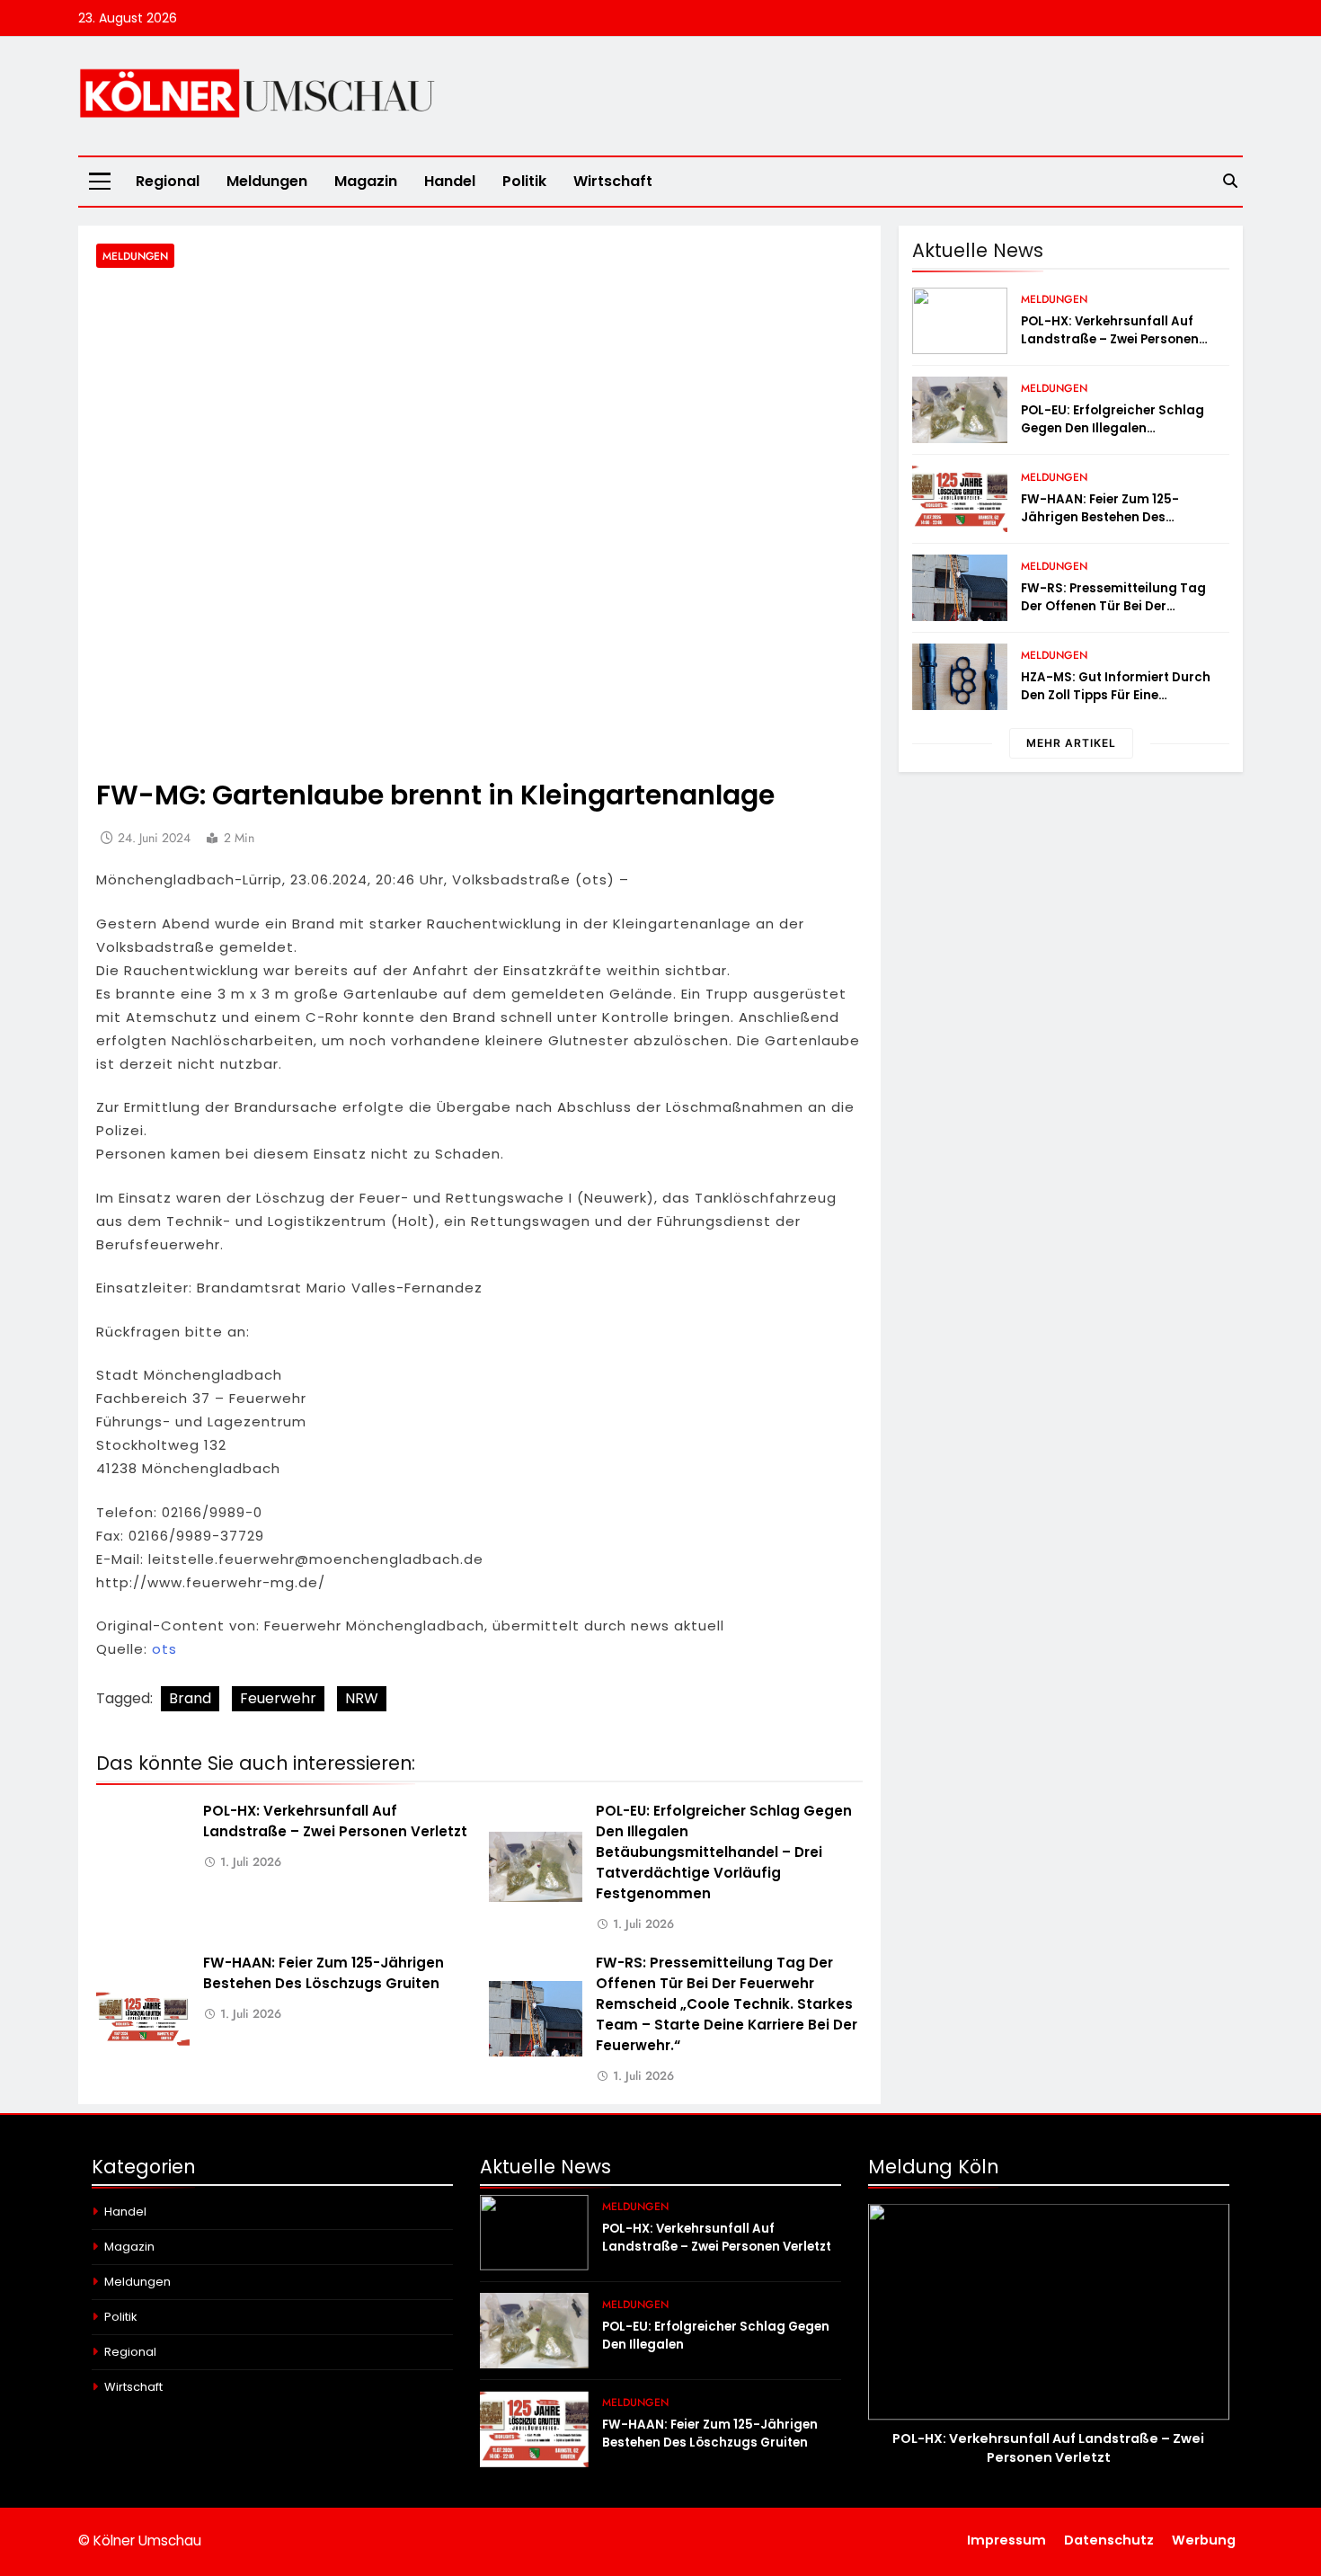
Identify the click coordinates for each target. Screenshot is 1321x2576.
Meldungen (267, 181)
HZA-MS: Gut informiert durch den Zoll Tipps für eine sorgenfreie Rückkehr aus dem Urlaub (1118, 704)
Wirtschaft (613, 181)
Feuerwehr (278, 1698)
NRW (362, 1698)
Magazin (366, 181)
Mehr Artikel (1071, 743)
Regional (168, 181)
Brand (190, 1698)
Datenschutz (1109, 2540)
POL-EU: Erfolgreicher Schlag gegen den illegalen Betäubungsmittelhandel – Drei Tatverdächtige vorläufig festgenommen (724, 1852)
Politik (524, 181)
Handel (450, 181)
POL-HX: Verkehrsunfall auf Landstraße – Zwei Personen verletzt (1110, 339)
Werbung (1204, 2540)
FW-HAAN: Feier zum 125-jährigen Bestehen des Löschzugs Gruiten (1100, 517)
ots (164, 1649)
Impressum (1006, 2540)
